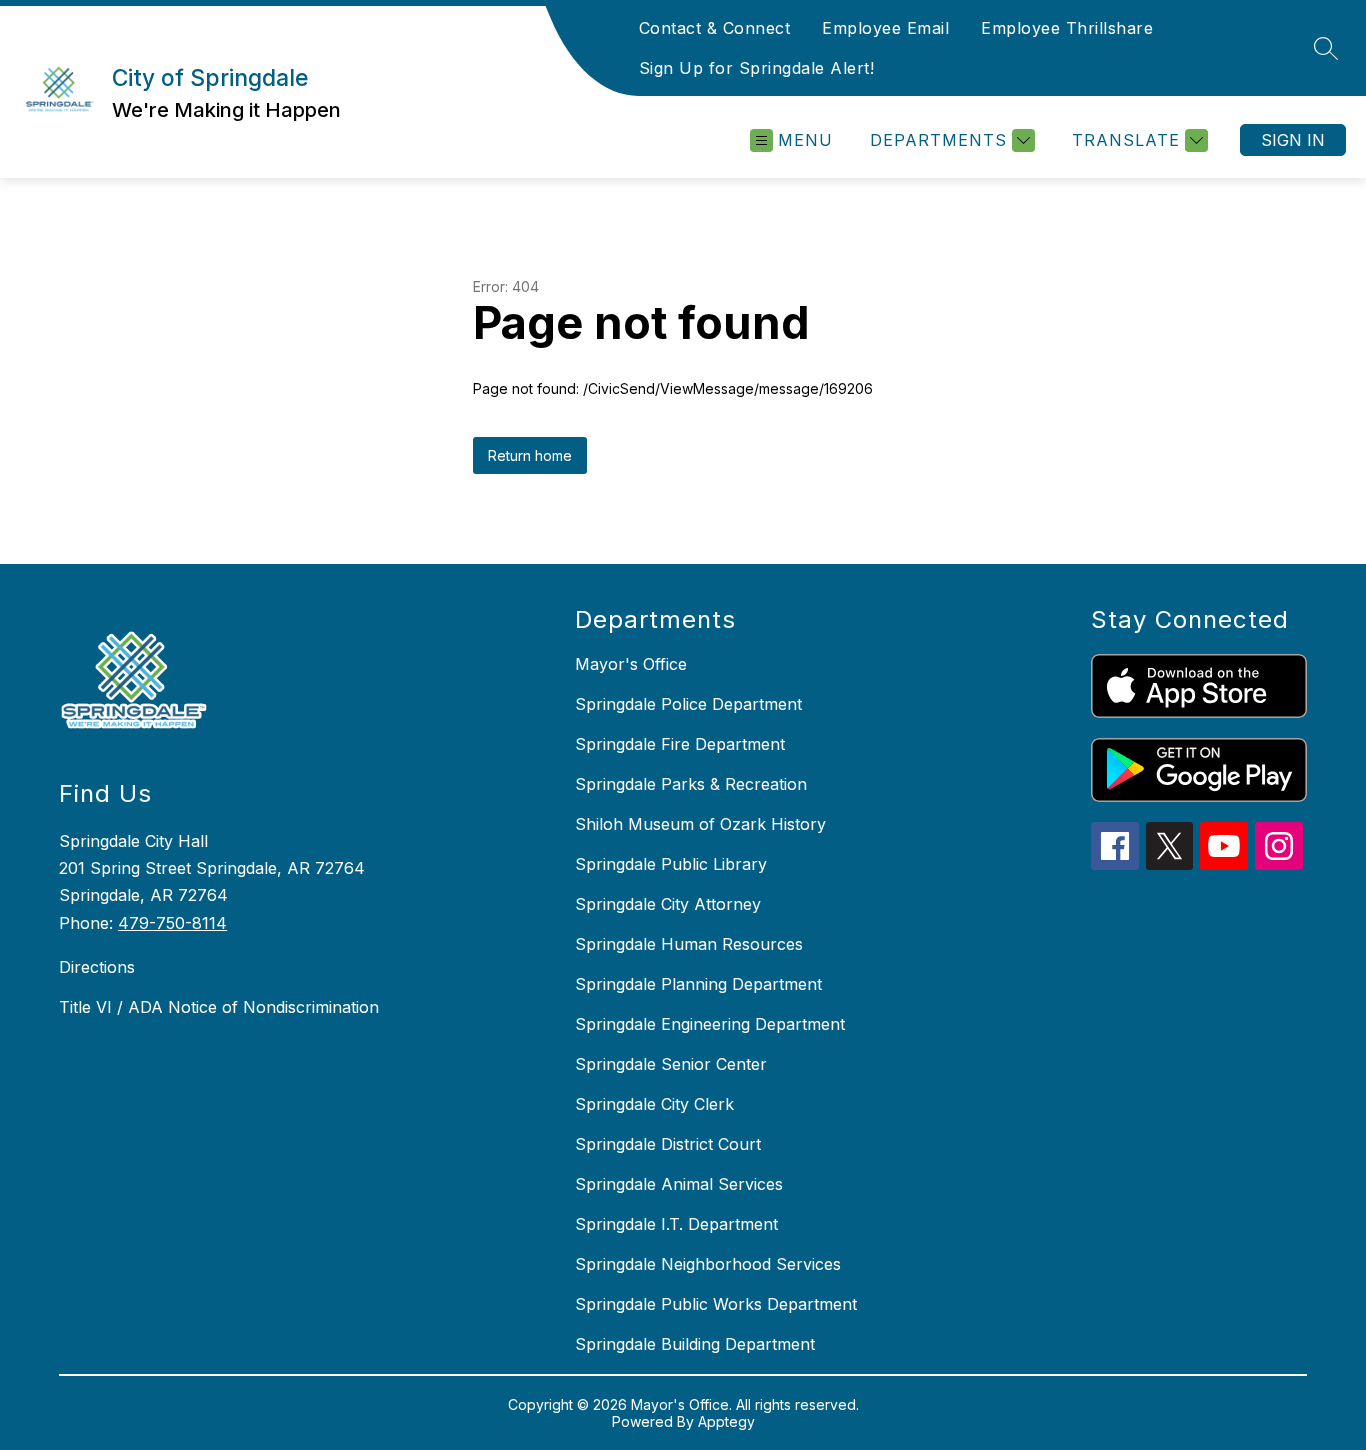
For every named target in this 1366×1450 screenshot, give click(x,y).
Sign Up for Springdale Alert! (757, 68)
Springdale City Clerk (654, 1104)
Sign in (1293, 140)
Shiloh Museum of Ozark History (700, 824)
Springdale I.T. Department (676, 1224)
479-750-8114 (172, 923)
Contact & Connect (715, 28)
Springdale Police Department (688, 704)
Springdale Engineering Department (710, 1024)
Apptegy (726, 1421)
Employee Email (885, 28)
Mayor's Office (631, 664)
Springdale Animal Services (679, 1184)
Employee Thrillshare (1067, 28)
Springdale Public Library (671, 864)
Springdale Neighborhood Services (708, 1264)
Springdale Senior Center (671, 1064)
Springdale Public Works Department (716, 1304)
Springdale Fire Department (680, 744)
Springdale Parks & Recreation (691, 784)
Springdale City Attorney (668, 904)
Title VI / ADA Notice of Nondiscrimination (219, 1007)
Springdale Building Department (695, 1344)
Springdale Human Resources (689, 944)
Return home (530, 455)
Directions (97, 967)
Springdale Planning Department (698, 984)
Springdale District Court (668, 1144)
